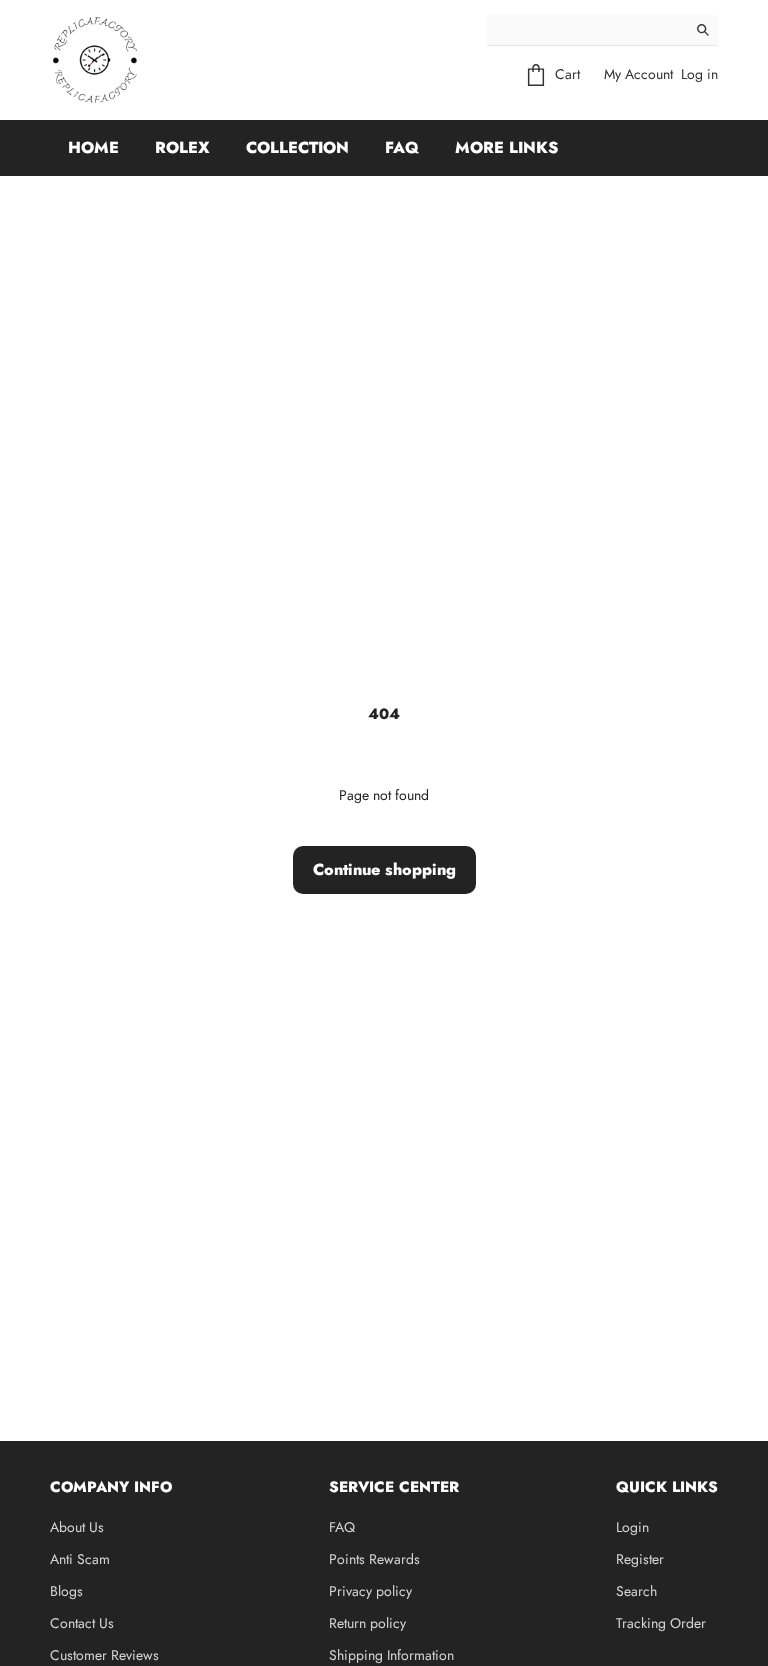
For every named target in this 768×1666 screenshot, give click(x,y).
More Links (506, 147)
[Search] (703, 30)
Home (93, 147)
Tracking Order (661, 1623)
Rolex (182, 147)
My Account (638, 74)
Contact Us (82, 1623)
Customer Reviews (104, 1655)
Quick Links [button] (667, 1487)
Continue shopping (384, 869)
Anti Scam (80, 1559)
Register (640, 1559)
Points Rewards (374, 1559)
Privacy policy (370, 1591)
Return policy (367, 1623)
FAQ (402, 147)
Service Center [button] (394, 1487)
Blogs (66, 1591)
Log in (699, 74)
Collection (297, 147)
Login (632, 1527)
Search (636, 1591)
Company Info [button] (111, 1487)
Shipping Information (391, 1655)
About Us (77, 1527)
